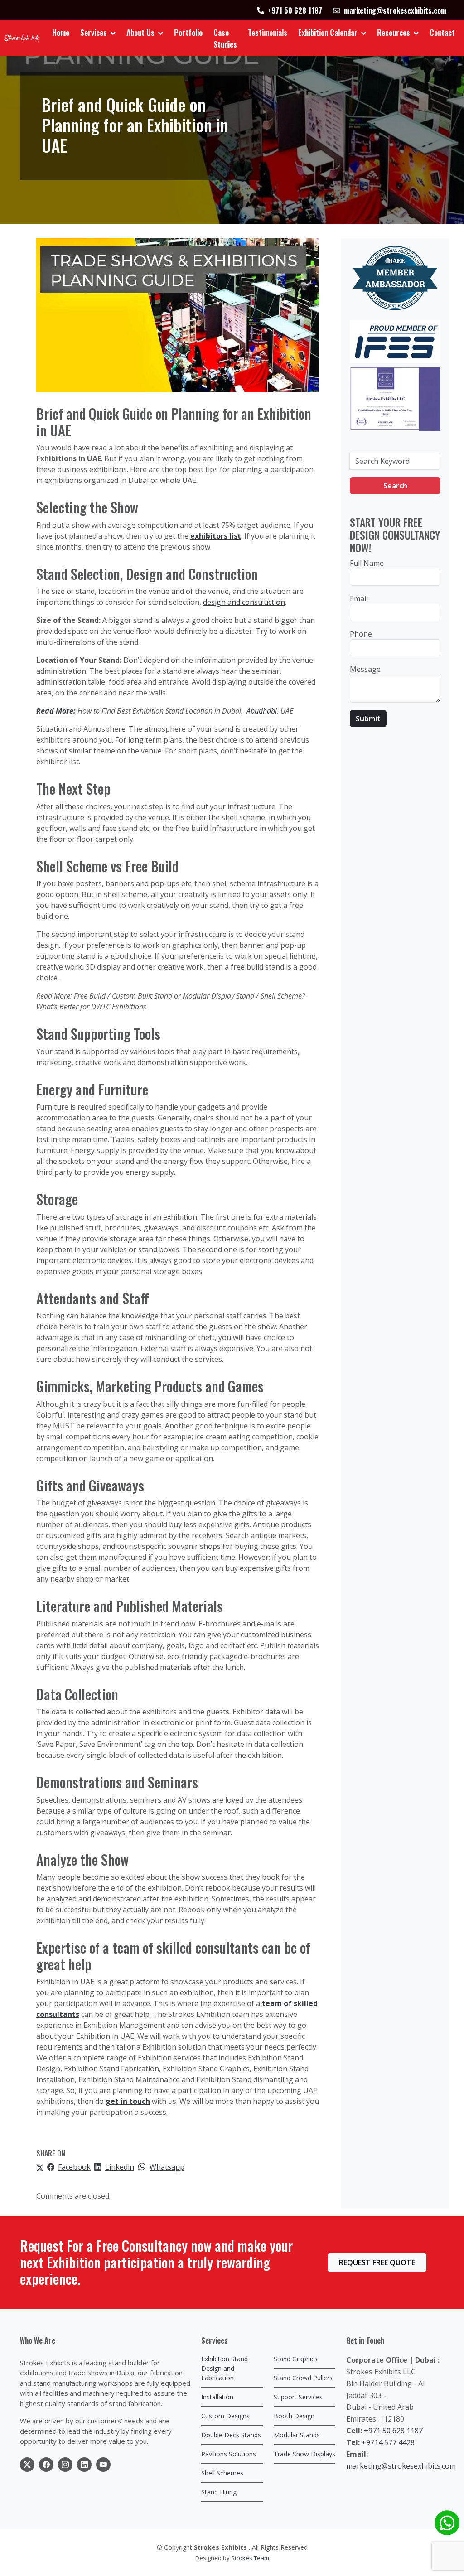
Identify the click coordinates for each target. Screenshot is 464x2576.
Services (94, 32)
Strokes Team (250, 2558)
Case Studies (225, 38)
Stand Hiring (219, 2492)
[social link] (27, 2465)
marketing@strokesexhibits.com (401, 2466)
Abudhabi (262, 711)
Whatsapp (167, 2167)
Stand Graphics (296, 2359)
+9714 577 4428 (388, 2442)
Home (61, 32)
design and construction (244, 602)
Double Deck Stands (231, 2435)
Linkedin (120, 2167)
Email (359, 598)
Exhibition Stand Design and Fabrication (225, 2368)
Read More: (56, 711)
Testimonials (268, 32)
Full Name (367, 563)
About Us (140, 32)
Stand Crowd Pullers (303, 2378)
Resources (394, 32)
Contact (442, 32)
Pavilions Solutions (229, 2454)
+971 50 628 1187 (393, 2431)
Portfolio (188, 32)
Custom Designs (225, 2416)
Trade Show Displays (304, 2454)
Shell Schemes (222, 2473)
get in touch (128, 2101)
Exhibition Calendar (328, 32)
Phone (361, 634)
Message (365, 669)
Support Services (298, 2397)
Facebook (74, 2167)
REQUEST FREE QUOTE (377, 2262)
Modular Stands (297, 2435)
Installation (217, 2397)
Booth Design (294, 2416)
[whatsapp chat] (447, 2523)
